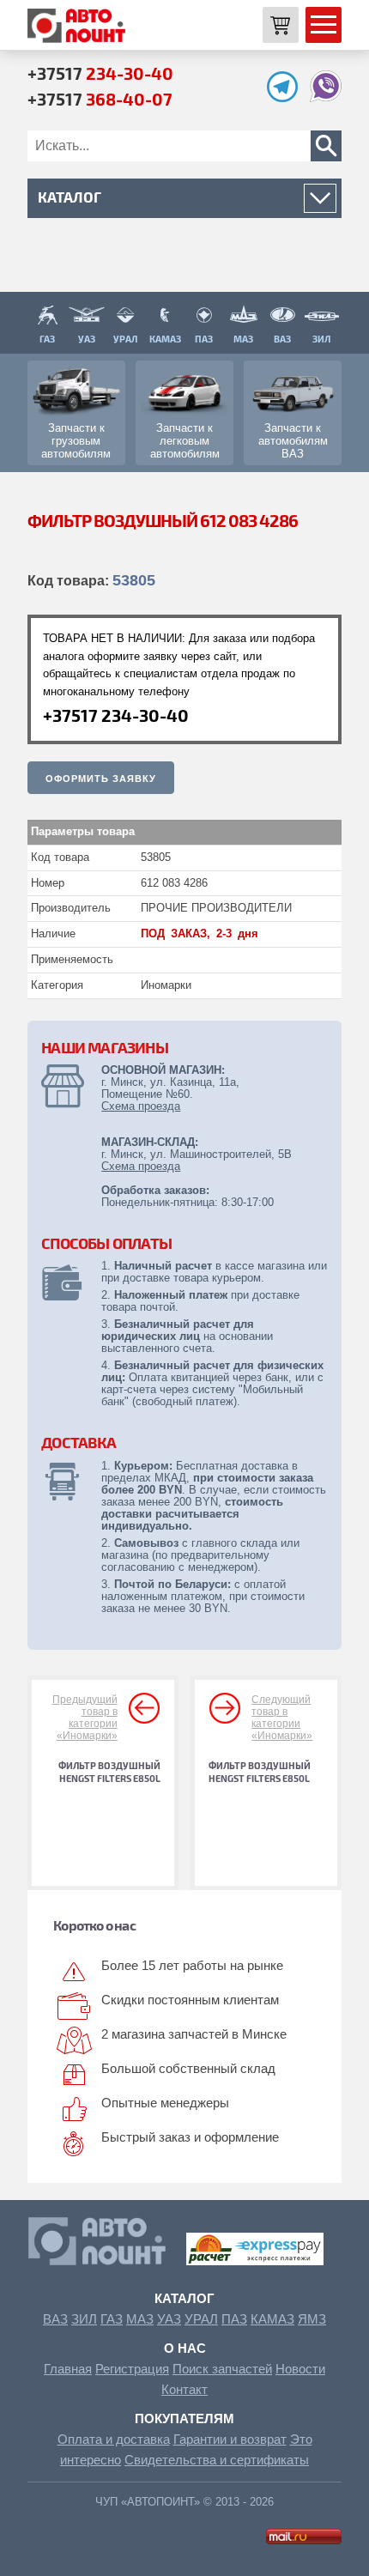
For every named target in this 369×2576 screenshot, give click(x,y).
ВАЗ (55, 2319)
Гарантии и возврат (230, 2439)
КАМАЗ (272, 2319)
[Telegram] (287, 97)
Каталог (184, 2298)
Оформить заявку (101, 779)
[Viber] (326, 97)
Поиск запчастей (222, 2369)
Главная (68, 2369)
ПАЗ (234, 2319)
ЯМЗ (312, 2319)
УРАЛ (201, 2319)
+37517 (100, 73)
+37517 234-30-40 (116, 715)
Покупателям (184, 2418)
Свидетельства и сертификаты (217, 2460)
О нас (185, 2348)
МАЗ (140, 2319)
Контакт (184, 2389)
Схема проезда (141, 1106)
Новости (300, 2369)
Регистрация (132, 2369)
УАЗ (169, 2319)
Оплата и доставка (114, 2439)
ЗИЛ (84, 2319)
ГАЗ (112, 2319)
